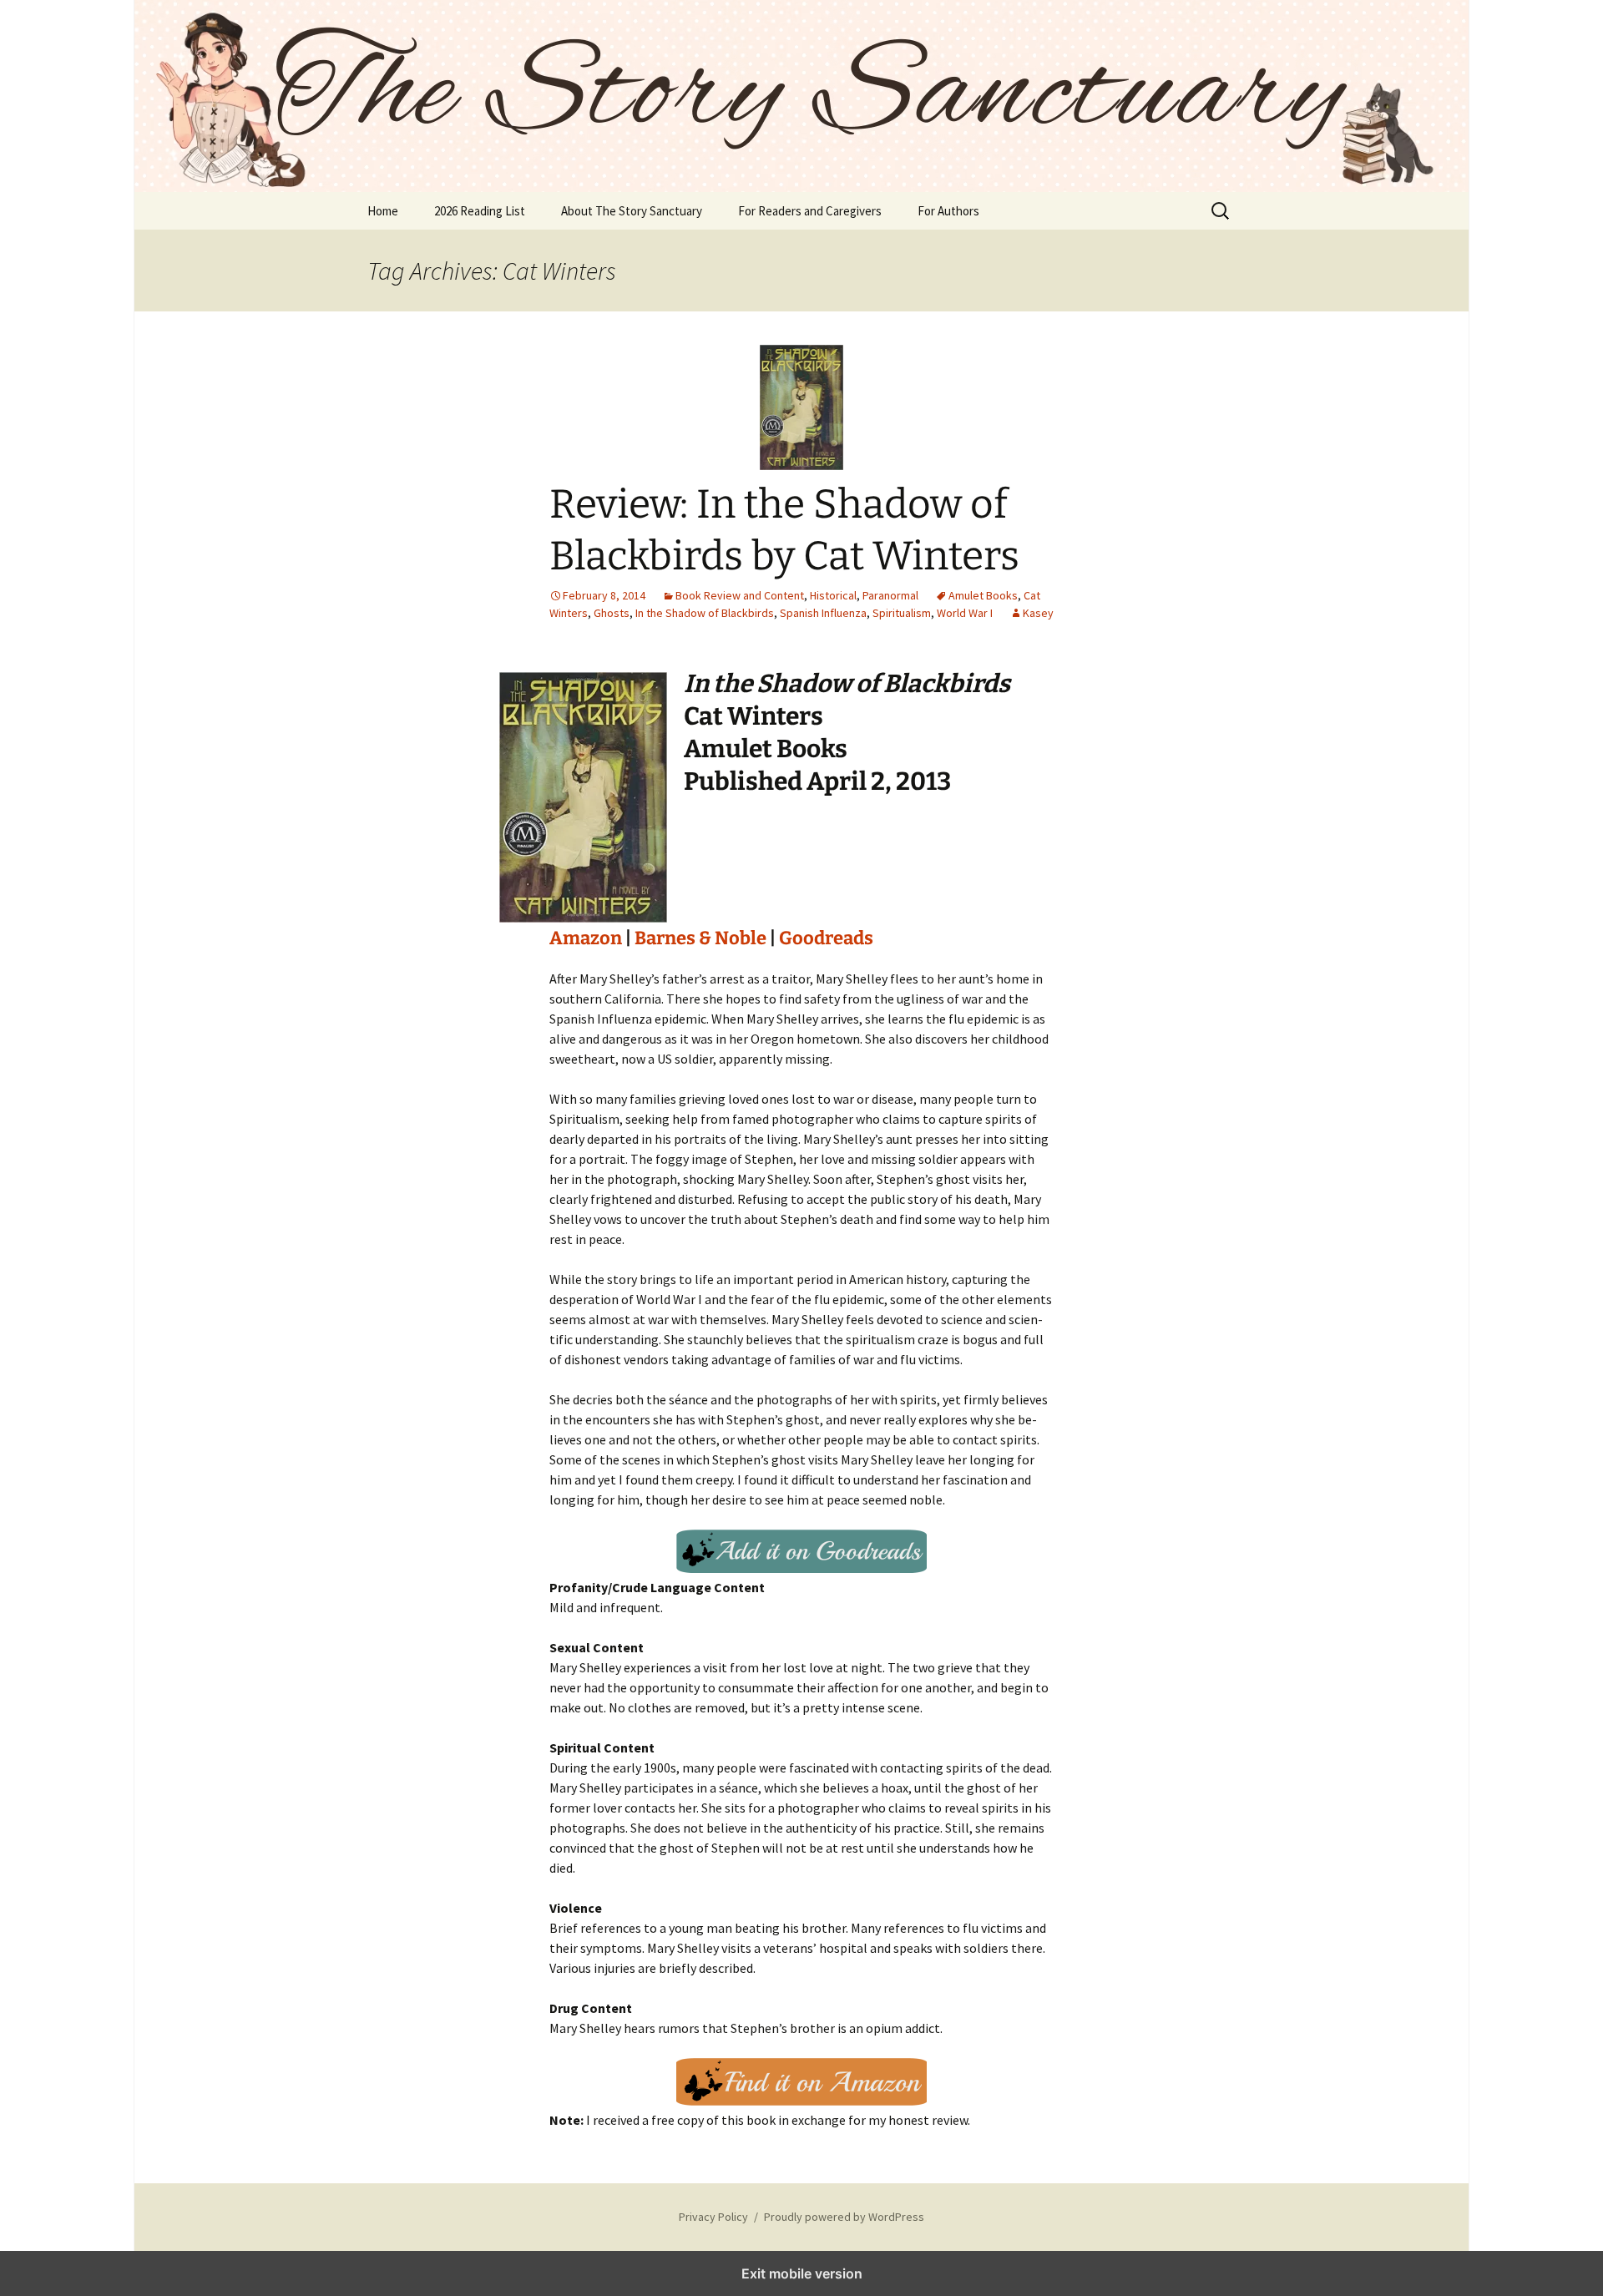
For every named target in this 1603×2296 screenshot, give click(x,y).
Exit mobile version (802, 2273)
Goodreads (826, 938)
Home (383, 211)
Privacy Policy (713, 2217)
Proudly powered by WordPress (844, 2217)
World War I (965, 613)
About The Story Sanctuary (632, 211)
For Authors (948, 211)
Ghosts (612, 613)
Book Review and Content (740, 595)
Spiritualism (902, 613)
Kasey (1038, 613)
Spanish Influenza (823, 613)
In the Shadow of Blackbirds (705, 613)
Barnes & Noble (700, 938)
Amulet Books (983, 595)
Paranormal (890, 595)
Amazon (586, 938)
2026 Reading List (480, 211)
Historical (833, 595)
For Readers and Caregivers (810, 211)
